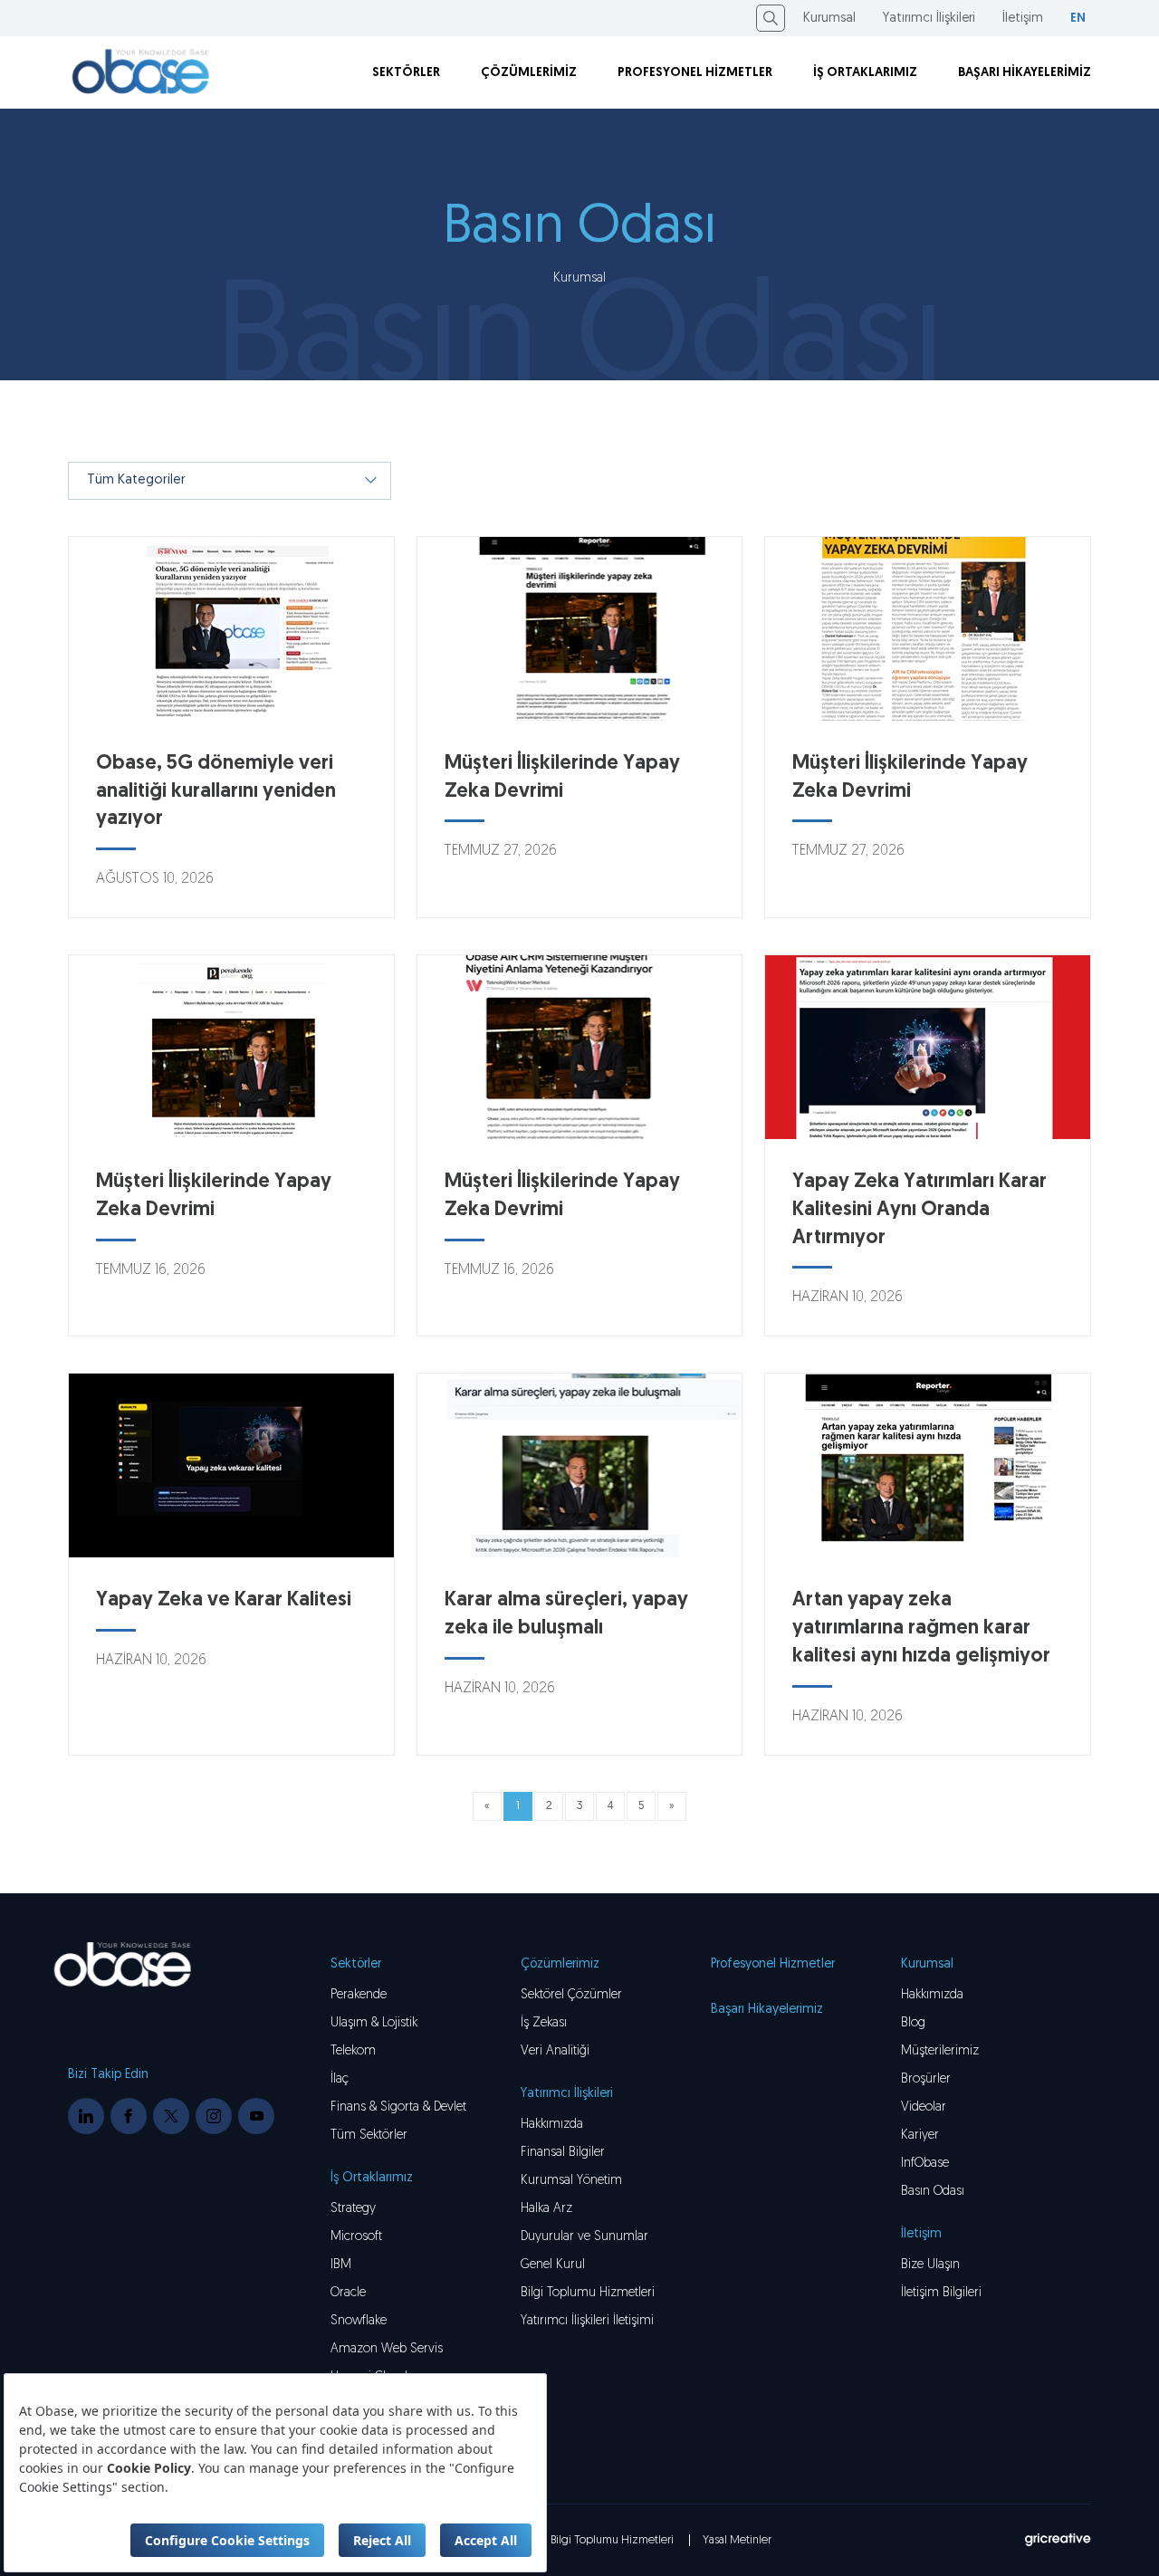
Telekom (353, 2051)
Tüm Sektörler (369, 2135)
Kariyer (920, 2135)
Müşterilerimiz (940, 2051)
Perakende (359, 1995)
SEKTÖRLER (406, 73)
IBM (341, 2265)
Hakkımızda (932, 1995)
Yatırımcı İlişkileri (929, 19)
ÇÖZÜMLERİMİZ (529, 73)
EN (1078, 19)
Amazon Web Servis (387, 2349)
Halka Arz (546, 2209)
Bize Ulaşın (930, 2265)
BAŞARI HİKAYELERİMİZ (1025, 73)
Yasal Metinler (737, 2540)
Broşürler (926, 2079)
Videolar (924, 2107)
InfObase (925, 2164)
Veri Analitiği (555, 2051)
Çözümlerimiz (560, 1964)
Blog (913, 2023)
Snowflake (359, 2321)
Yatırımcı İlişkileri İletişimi (587, 2321)
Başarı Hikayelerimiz (767, 2010)
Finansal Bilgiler (563, 2153)
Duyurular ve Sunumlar (584, 2237)
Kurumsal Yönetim (571, 2181)
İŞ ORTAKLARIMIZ (865, 73)
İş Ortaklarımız (372, 2178)
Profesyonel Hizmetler (773, 1964)
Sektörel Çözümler (571, 1995)
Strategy (353, 2209)
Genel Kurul (553, 2265)
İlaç (340, 2079)
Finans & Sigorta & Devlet (398, 2107)
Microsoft (356, 2237)
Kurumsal (829, 19)
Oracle (348, 2293)
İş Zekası (544, 2023)
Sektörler (356, 1964)
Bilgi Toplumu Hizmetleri (588, 2293)
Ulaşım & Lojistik (374, 2023)
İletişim (1023, 19)
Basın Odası (933, 2192)
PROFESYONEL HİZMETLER (695, 73)
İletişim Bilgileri (941, 2293)
